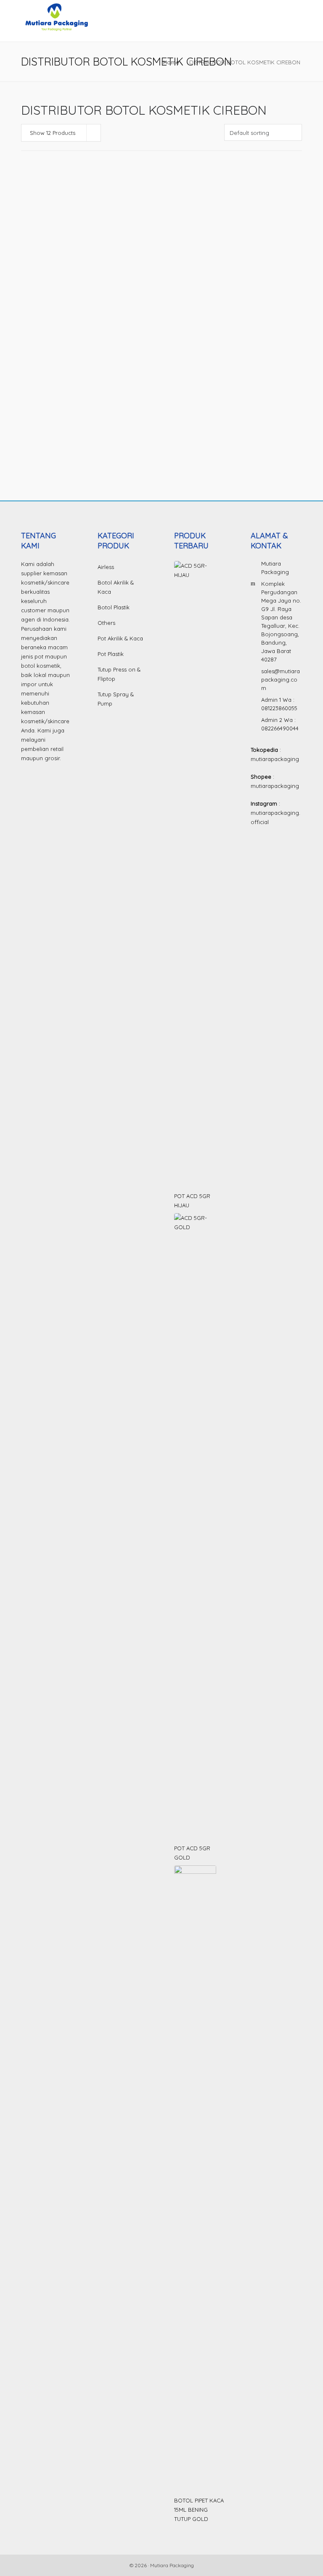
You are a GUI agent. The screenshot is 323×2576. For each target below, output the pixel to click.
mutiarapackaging (275, 759)
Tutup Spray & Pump (116, 699)
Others (106, 623)
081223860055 (279, 708)
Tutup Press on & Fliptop (119, 674)
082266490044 (280, 728)
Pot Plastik (111, 654)
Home (171, 62)
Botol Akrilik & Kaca (116, 587)
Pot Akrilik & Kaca (120, 638)
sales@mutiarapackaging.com (281, 680)
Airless (106, 567)
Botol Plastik (37, 277)
